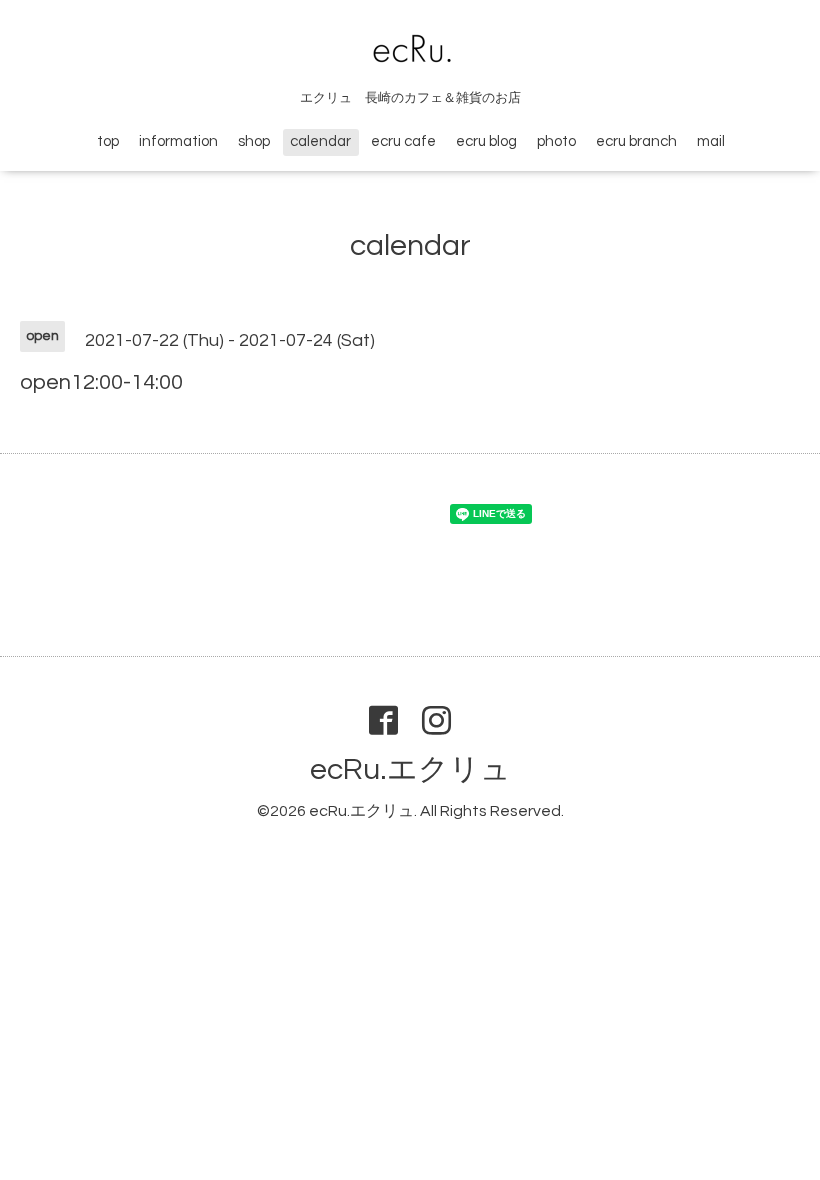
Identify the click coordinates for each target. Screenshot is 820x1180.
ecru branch (636, 141)
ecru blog (486, 141)
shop (254, 141)
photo (556, 141)
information (178, 141)
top (108, 141)
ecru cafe (403, 141)
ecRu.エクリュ (410, 769)
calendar (320, 141)
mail (711, 141)
